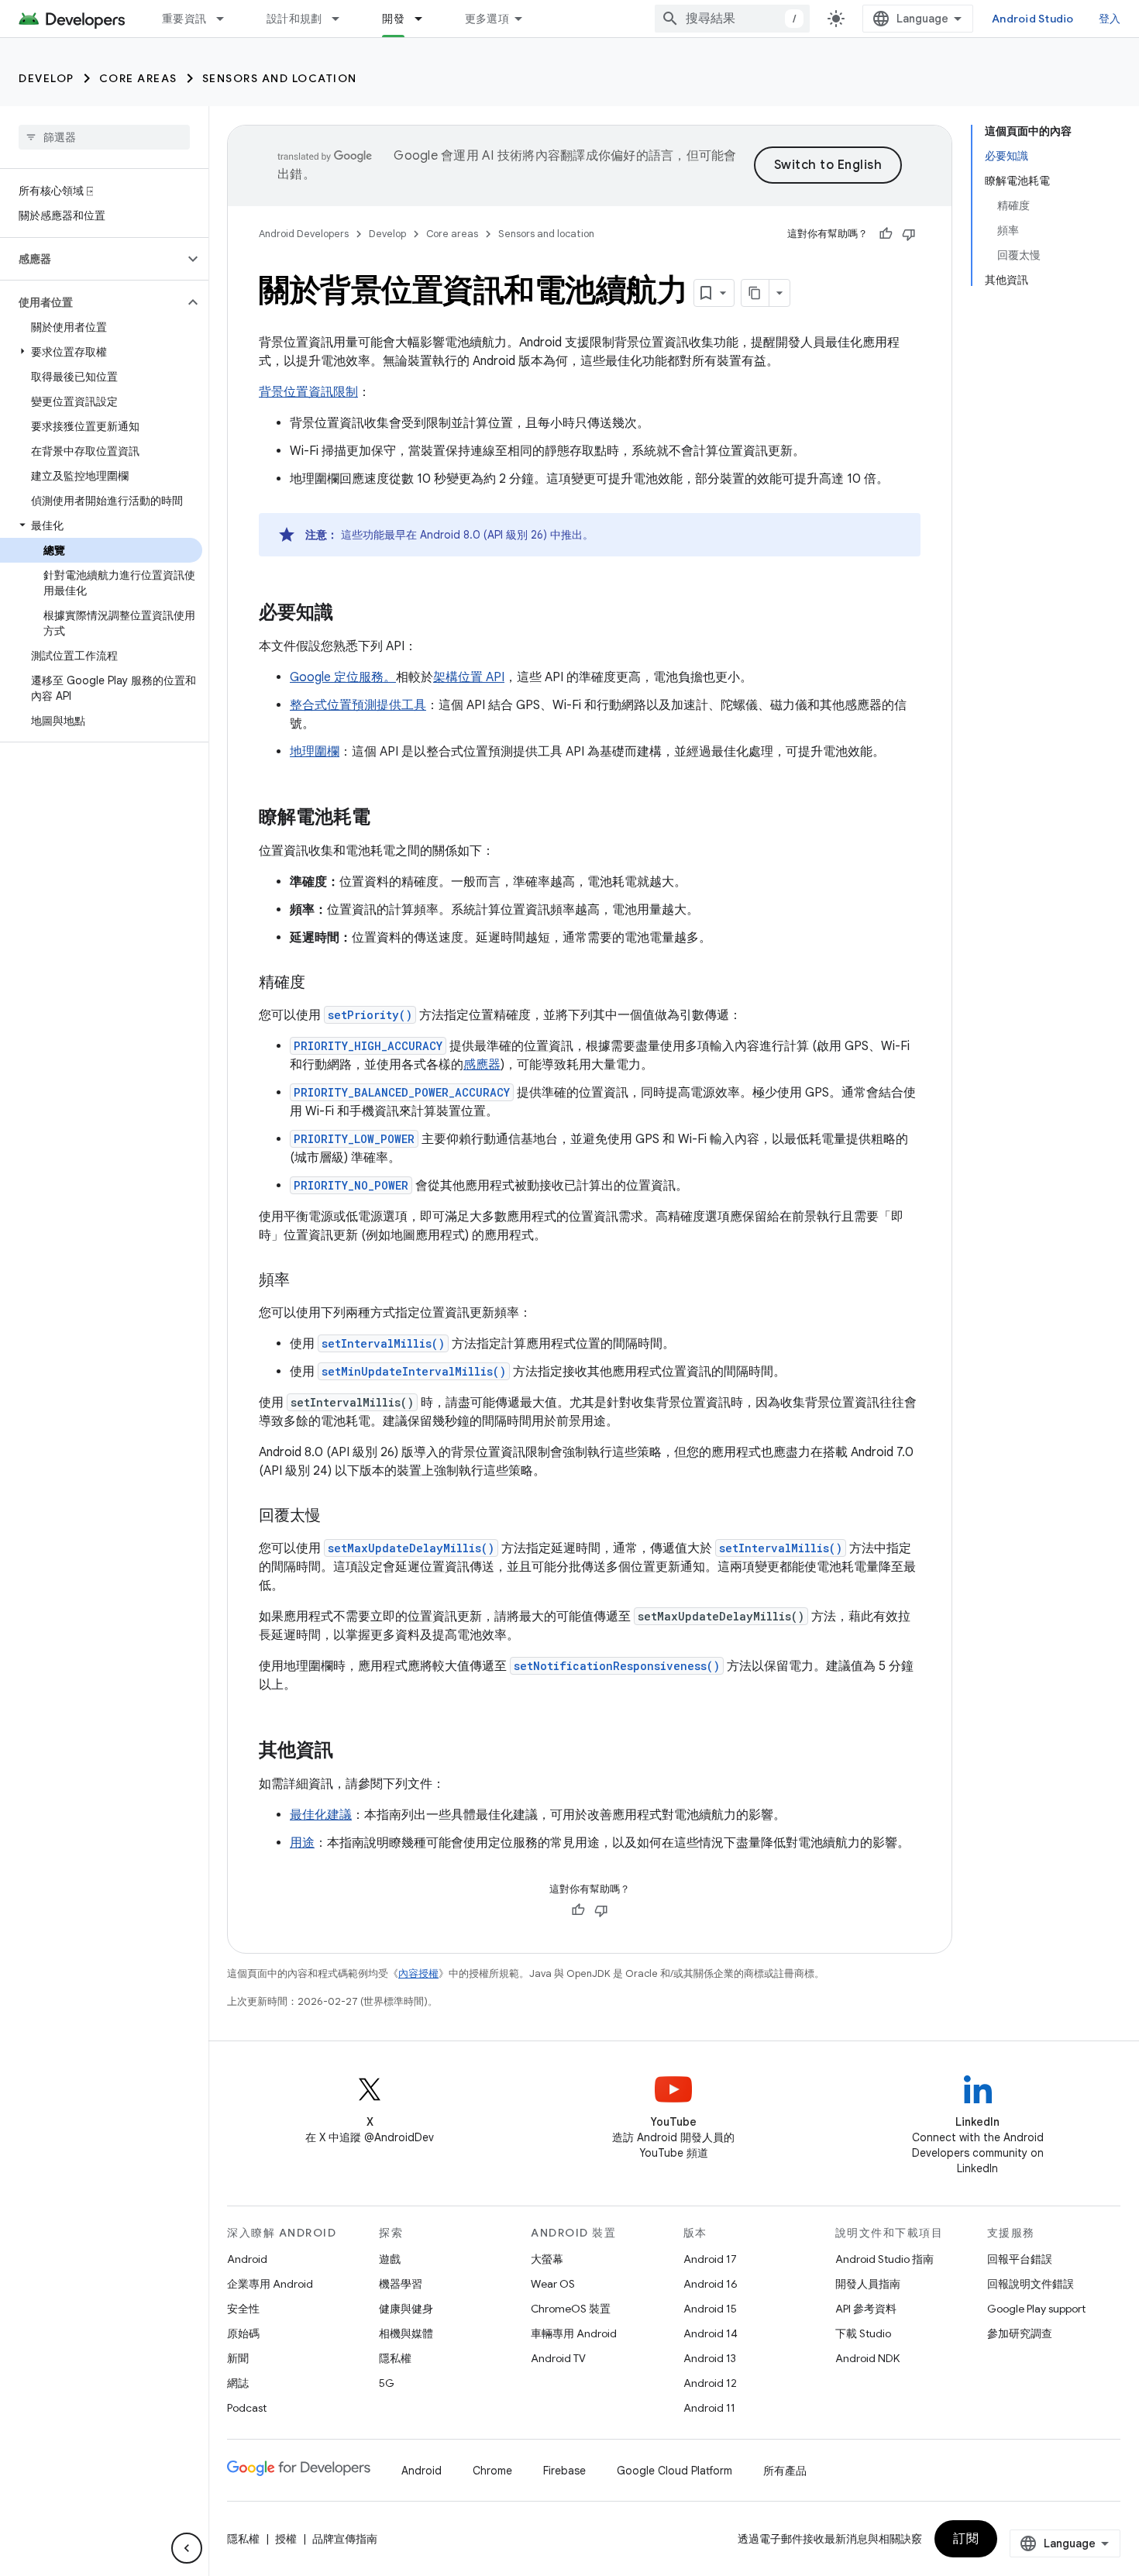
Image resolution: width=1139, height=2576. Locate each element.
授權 (286, 2539)
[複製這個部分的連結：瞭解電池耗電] (386, 818)
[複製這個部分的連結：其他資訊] (349, 1751)
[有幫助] (886, 234)
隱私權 (395, 2358)
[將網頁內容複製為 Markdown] (755, 293)
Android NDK (867, 2358)
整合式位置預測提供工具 (358, 705)
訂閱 (966, 2539)
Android (247, 2259)
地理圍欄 (315, 752)
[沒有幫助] (909, 234)
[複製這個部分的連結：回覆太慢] (336, 1517)
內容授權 (418, 1973)
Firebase (564, 2471)
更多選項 (487, 19)
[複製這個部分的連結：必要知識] (349, 614)
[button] (92, 259)
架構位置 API (469, 677)
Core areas (138, 78)
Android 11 (709, 2408)
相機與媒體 (406, 2333)
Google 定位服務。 (343, 677)
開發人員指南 (868, 2284)
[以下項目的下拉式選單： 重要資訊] (227, 19)
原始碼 (243, 2333)
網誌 (238, 2383)
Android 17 (710, 2259)
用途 (302, 1843)
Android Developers (304, 234)
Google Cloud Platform (674, 2471)
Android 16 (711, 2284)
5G (387, 2383)
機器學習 (401, 2284)
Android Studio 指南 (884, 2259)
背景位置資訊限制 (308, 392)
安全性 (243, 2309)
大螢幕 (547, 2259)
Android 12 (710, 2383)
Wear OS (553, 2284)
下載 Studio (863, 2333)
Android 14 (711, 2333)
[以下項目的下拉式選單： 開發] (425, 19)
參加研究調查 (1020, 2333)
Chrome (492, 2471)
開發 (393, 19)
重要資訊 (184, 19)
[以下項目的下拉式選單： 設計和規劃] (342, 19)
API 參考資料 (866, 2309)
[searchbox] (104, 137)
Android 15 (710, 2309)
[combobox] (732, 19)
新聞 (238, 2358)
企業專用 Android (270, 2284)
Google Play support (1036, 2309)
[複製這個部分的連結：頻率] (305, 1281)
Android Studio (1033, 19)
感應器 (482, 1065)
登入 (1110, 19)
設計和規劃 (294, 19)
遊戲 (390, 2259)
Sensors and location (280, 78)
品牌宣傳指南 (345, 2539)
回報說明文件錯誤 (1031, 2284)
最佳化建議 (321, 1815)
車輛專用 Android (574, 2333)
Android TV (558, 2358)
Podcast (247, 2408)
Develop (46, 78)
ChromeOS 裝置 (571, 2309)
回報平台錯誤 (1020, 2259)
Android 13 (710, 2358)
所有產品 (785, 2471)
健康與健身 (406, 2309)
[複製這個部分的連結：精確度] (321, 983)
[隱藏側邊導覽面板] (187, 2548)
